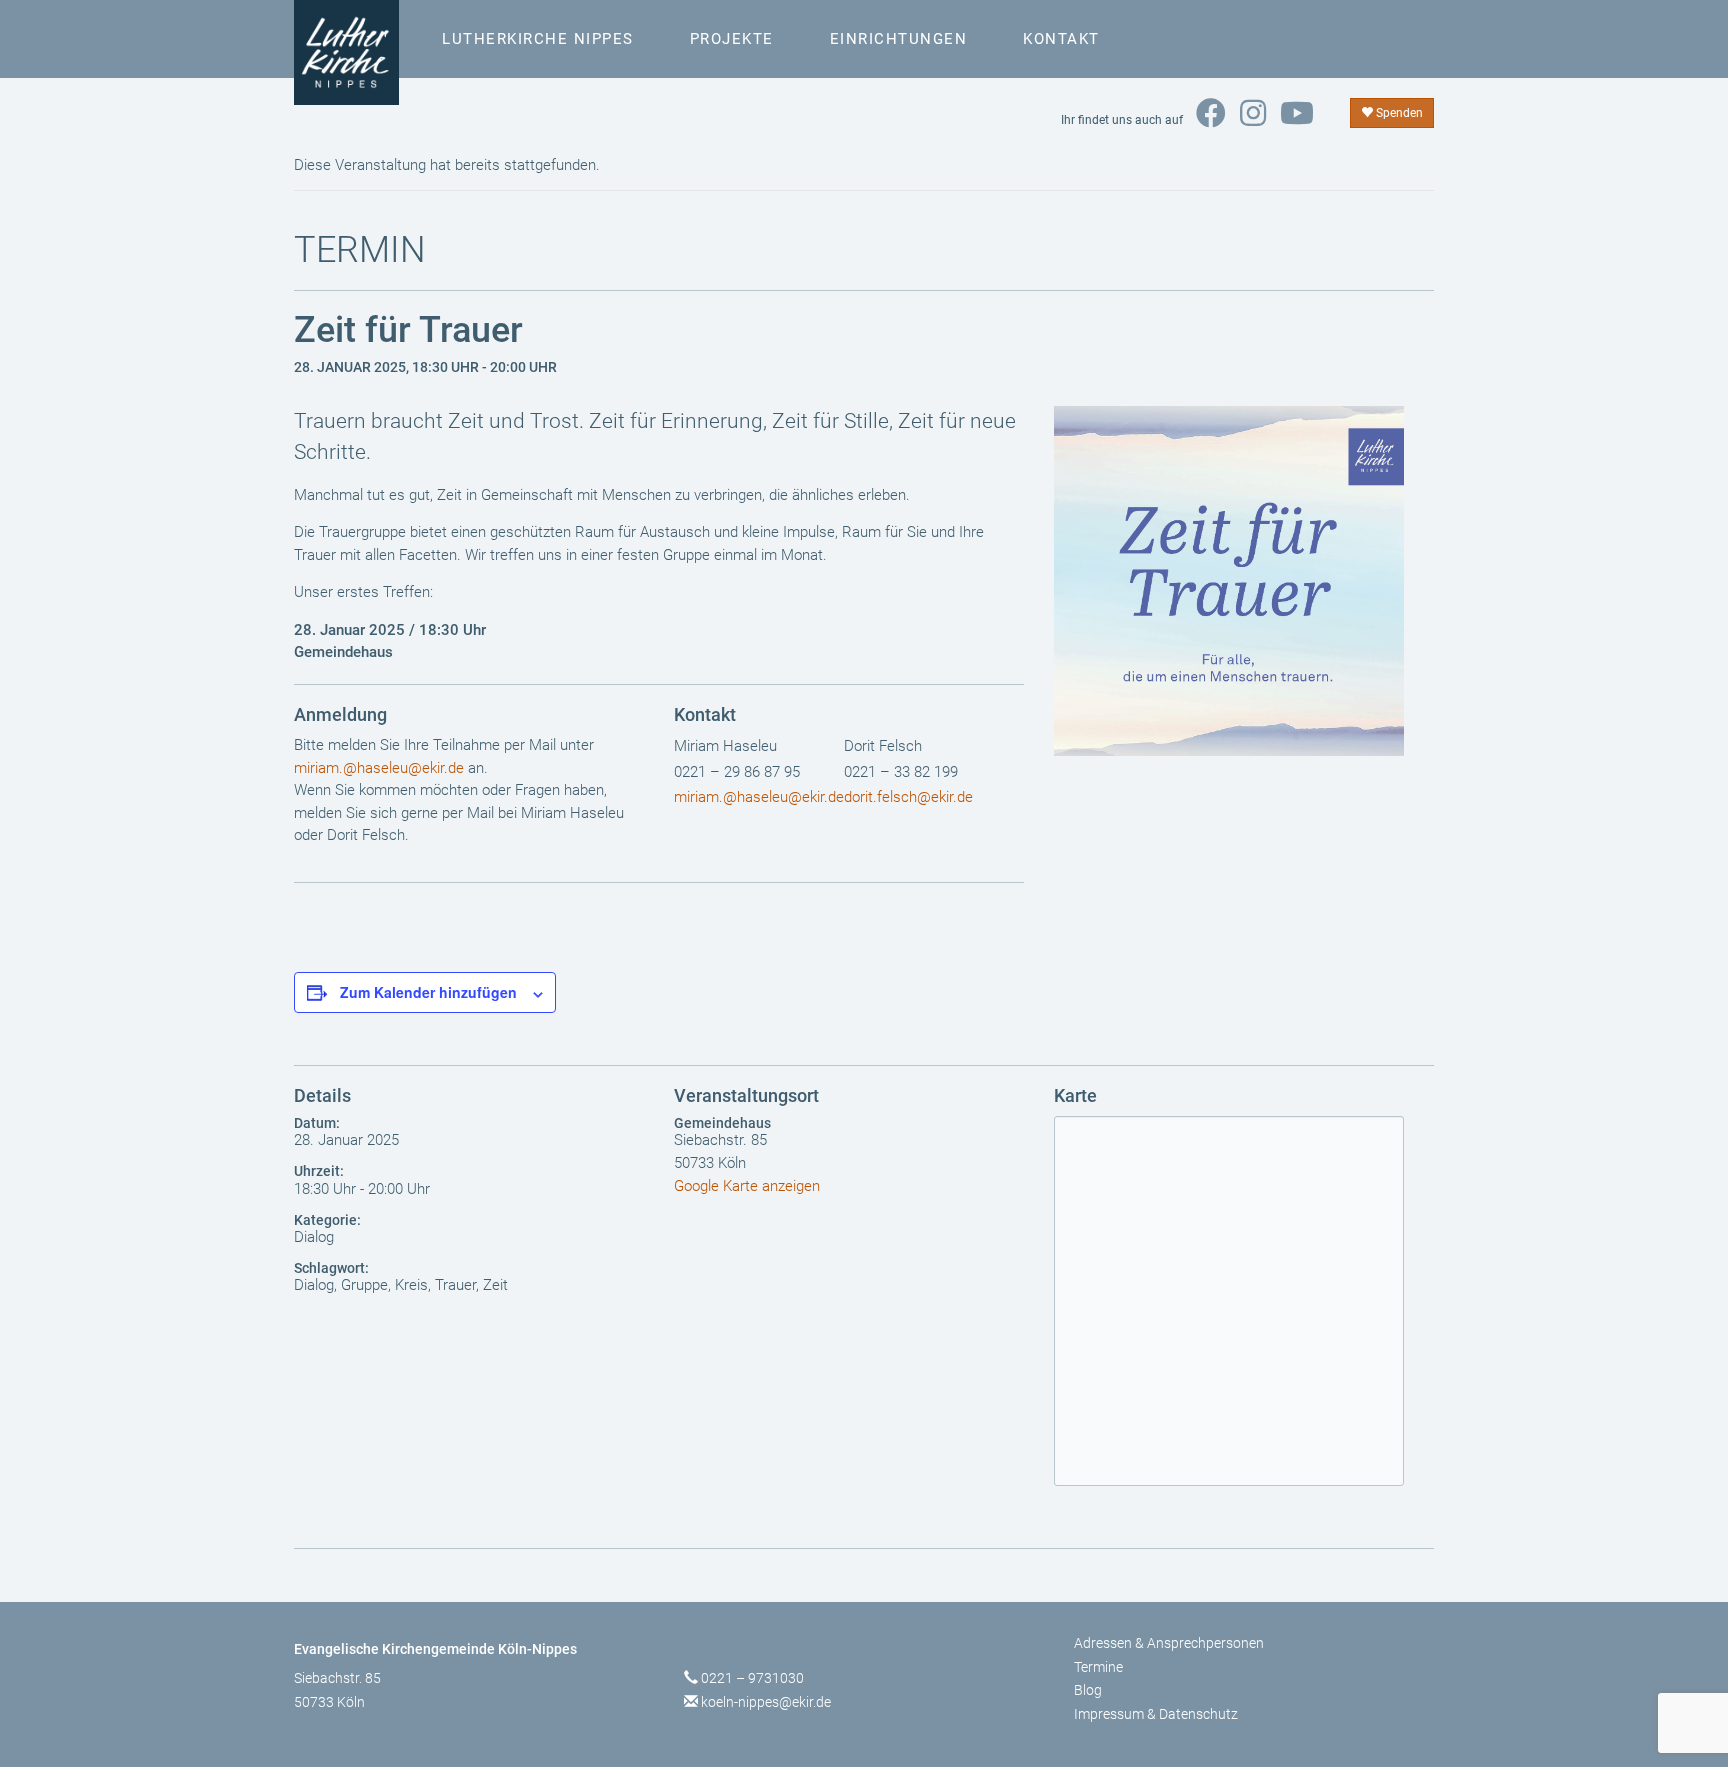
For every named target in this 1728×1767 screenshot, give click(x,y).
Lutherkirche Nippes (538, 39)
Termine (1098, 1667)
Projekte (732, 39)
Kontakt (1061, 39)
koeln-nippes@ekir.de (766, 1702)
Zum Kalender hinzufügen (428, 992)
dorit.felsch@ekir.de (908, 797)
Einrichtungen (899, 39)
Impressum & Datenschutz (1156, 1714)
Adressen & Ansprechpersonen (1169, 1643)
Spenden (1398, 113)
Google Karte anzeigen (747, 1186)
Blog (1088, 1690)
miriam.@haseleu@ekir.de (379, 768)
